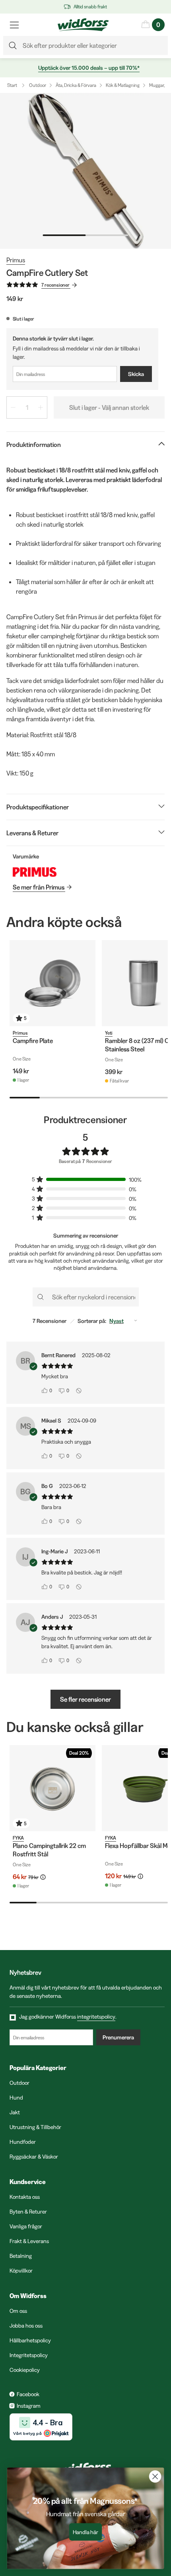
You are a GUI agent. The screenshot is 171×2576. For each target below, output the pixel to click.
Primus (16, 260)
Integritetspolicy (29, 2355)
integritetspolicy (96, 2017)
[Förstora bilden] (85, 171)
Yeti (109, 1033)
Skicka (136, 374)
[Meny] (14, 25)
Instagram (29, 2406)
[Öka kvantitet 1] (41, 407)
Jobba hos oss (26, 2326)
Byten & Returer (28, 2212)
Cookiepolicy (25, 2370)
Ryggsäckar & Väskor (34, 2157)
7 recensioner (55, 285)
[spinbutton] (27, 407)
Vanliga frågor (26, 2226)
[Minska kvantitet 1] (13, 407)
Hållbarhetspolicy (30, 2340)
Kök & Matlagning (123, 85)
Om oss (18, 2311)
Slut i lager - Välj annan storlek (109, 407)
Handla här (86, 2532)
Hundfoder (23, 2142)
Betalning (21, 2256)
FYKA (18, 1838)
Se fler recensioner (85, 1699)
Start (12, 85)
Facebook (28, 2394)
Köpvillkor (21, 2271)
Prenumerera (118, 2037)
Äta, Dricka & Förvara (76, 85)
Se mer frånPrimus (39, 887)
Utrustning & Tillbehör (35, 2127)
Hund (16, 2098)
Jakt (15, 2112)
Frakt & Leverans (29, 2241)
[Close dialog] (155, 2477)
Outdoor (38, 85)
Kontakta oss (25, 2197)
